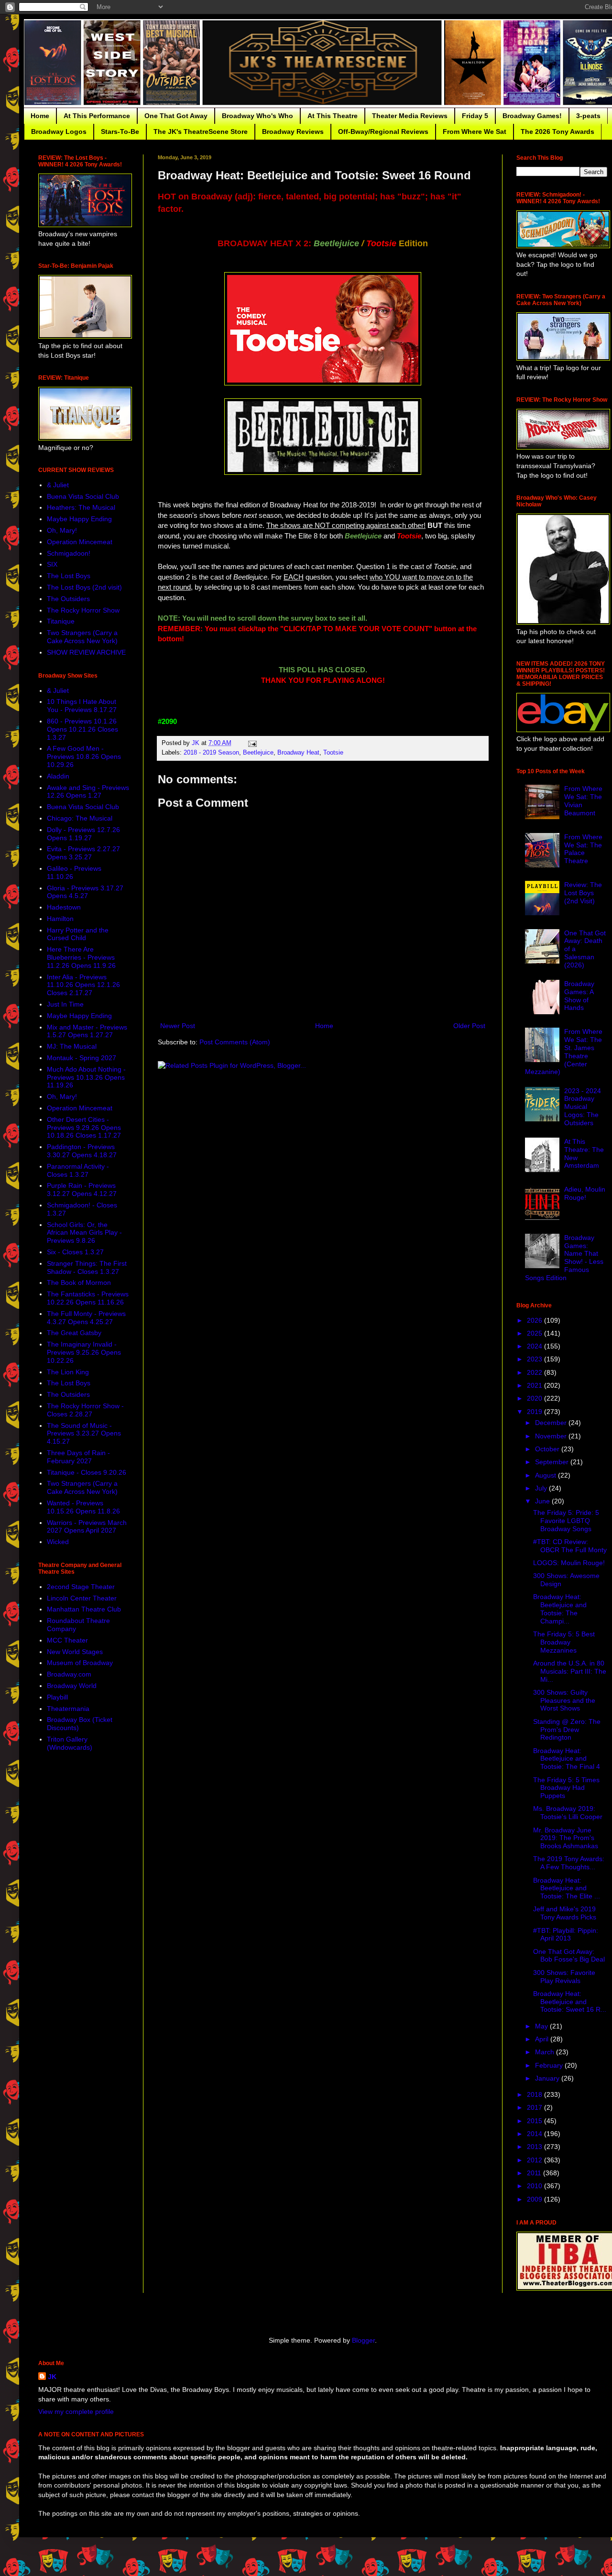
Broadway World (72, 1686)
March (546, 2052)
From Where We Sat (475, 132)
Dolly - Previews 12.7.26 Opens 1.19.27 (83, 834)
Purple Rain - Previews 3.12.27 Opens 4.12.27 (82, 1189)
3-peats (588, 116)
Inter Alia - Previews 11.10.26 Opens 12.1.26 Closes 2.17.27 (83, 985)
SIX (52, 564)
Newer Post (178, 1026)
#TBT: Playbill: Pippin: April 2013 (566, 1935)
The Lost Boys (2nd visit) (84, 587)
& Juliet (58, 485)
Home (40, 116)
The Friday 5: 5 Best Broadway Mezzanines (564, 1642)
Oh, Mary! (62, 530)
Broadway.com (69, 1674)
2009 (535, 2199)
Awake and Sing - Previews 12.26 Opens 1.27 (88, 792)
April (543, 2039)
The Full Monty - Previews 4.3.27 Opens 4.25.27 (86, 1318)
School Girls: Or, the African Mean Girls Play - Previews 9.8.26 (84, 1233)
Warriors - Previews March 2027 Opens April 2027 (87, 1527)
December (552, 1423)
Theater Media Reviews (410, 116)
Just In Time (65, 1004)
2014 (535, 2134)
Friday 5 (475, 116)
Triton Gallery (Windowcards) (70, 1743)
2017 (535, 2107)
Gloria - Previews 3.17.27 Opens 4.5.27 (85, 892)
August (546, 1475)
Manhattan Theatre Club (84, 1609)
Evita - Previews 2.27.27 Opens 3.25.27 (83, 853)
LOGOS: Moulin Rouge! (569, 1563)
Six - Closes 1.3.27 (75, 1252)
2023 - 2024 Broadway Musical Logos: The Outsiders (583, 1107)
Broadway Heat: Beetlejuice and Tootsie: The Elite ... (567, 1888)
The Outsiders (68, 599)
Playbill (57, 1697)
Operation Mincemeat (80, 542)
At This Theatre (333, 116)
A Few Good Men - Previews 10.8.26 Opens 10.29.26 (84, 756)
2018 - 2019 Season (211, 753)
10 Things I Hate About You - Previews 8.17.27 (82, 706)
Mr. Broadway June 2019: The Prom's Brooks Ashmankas (566, 1838)
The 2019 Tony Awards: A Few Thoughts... (569, 1863)
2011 (535, 2173)
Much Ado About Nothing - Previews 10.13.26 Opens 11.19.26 (86, 1077)
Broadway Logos (59, 132)
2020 (535, 1398)
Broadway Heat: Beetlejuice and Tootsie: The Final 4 (567, 1759)
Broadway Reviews (293, 132)
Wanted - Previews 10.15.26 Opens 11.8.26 (83, 1507)
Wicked (58, 1542)
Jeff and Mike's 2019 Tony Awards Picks (565, 1913)
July (542, 1488)
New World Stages (75, 1652)
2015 (535, 2121)
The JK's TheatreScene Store (201, 132)
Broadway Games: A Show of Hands (579, 996)
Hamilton (60, 919)
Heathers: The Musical (81, 507)
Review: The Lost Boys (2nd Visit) (583, 893)
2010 (535, 2186)
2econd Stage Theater (81, 1587)
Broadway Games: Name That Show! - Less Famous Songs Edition (564, 1258)
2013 (535, 2147)
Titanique (61, 621)
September (553, 1462)
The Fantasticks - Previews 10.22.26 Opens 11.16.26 (88, 1298)
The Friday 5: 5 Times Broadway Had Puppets (566, 1788)
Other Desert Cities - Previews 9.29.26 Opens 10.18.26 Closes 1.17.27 (84, 1128)
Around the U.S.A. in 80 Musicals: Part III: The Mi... (570, 1671)
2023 (535, 1359)
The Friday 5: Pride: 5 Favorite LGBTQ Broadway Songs (566, 1521)
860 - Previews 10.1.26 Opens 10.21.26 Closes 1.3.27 (82, 729)
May (542, 2026)
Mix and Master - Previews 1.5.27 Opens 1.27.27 (87, 1031)
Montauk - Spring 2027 (82, 1058)
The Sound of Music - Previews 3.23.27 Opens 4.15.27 (84, 1434)
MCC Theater (67, 1640)
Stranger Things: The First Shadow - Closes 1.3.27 (87, 1267)
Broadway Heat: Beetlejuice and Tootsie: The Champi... (560, 1609)
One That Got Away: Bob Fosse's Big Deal (569, 1956)
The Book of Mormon (79, 1283)
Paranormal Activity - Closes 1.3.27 (78, 1170)
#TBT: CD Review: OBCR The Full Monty (570, 1546)
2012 (535, 2160)
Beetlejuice (258, 753)
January (548, 2078)
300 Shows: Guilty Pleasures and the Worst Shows (564, 1700)
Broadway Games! (532, 116)
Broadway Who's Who (257, 116)
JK (52, 2377)
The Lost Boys (69, 576)
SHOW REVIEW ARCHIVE (86, 652)
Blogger (363, 2340)
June (543, 1501)
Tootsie (333, 753)
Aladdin (58, 776)
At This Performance (97, 116)
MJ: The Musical (72, 1046)
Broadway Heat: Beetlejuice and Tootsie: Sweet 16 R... (570, 2002)
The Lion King (68, 1372)
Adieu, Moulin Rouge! (585, 1193)
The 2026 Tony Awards (557, 132)
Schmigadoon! (69, 553)
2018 (535, 2094)
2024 (535, 1346)
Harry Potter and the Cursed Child (78, 934)
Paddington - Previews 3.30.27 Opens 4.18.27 (82, 1151)
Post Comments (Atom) (235, 1042)
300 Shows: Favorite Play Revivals (564, 1977)
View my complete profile (76, 2412)
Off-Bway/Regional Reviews (383, 132)
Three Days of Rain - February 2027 (78, 1457)
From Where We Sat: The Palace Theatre (583, 849)
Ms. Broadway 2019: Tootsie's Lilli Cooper (568, 1813)
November (552, 1436)
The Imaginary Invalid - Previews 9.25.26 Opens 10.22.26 (84, 1352)
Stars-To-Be (120, 132)
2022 (535, 1372)
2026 (535, 1320)
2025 (535, 1333)
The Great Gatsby (74, 1333)
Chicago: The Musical (80, 818)
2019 (535, 1412)
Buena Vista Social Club (83, 496)
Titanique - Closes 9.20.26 (87, 1472)
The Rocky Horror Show (83, 610)
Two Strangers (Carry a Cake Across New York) (82, 637)
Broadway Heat (298, 753)
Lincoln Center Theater (82, 1598)
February (550, 2065)
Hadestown (64, 907)
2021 (535, 1385)
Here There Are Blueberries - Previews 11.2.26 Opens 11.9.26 (81, 957)
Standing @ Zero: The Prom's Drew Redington (567, 1730)
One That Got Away (176, 116)
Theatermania (68, 1709)
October (548, 1449)
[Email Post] (252, 743)
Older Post (469, 1026)
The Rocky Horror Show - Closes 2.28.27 (85, 1410)
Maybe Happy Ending (79, 519)
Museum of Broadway (80, 1663)
